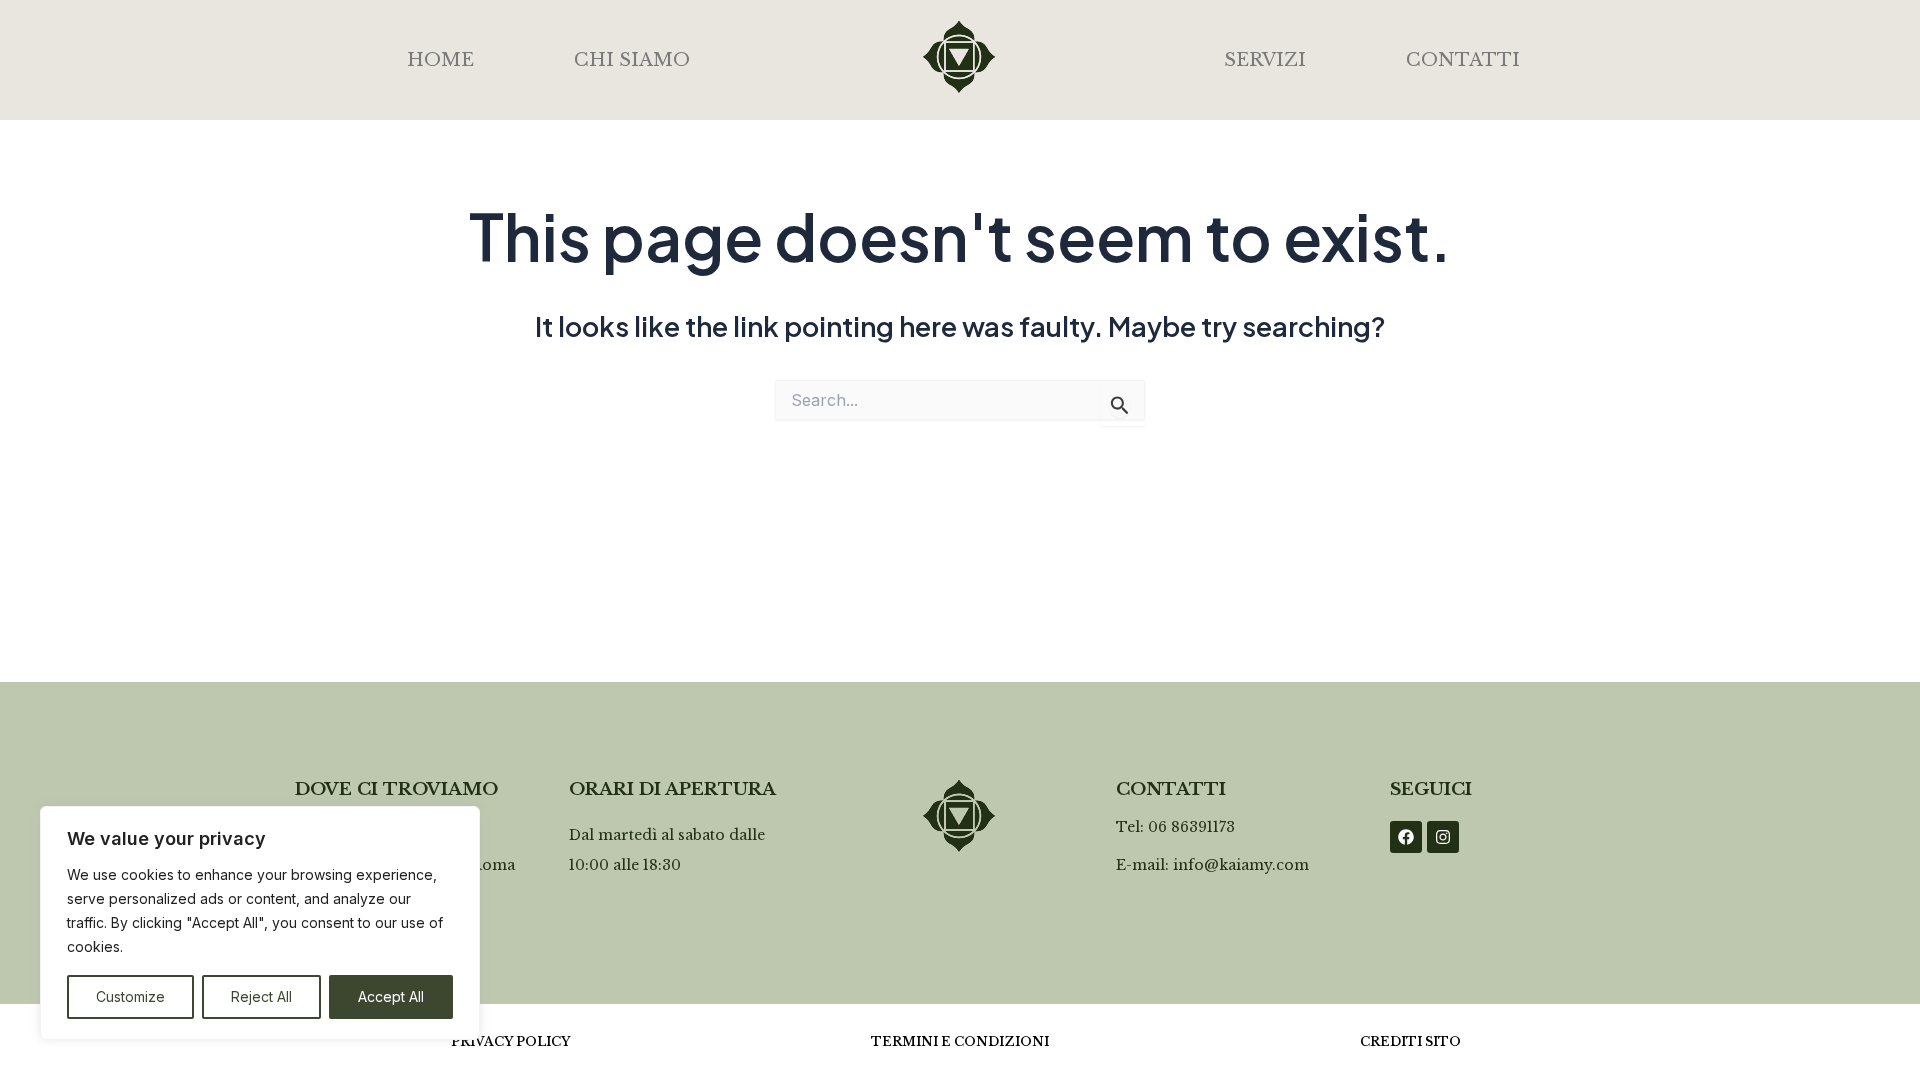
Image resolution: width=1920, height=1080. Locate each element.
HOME (440, 60)
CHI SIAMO (632, 60)
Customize (130, 996)
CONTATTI (1463, 60)
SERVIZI (1265, 60)
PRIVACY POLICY (510, 1041)
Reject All (261, 996)
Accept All (391, 996)
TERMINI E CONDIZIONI (960, 1041)
